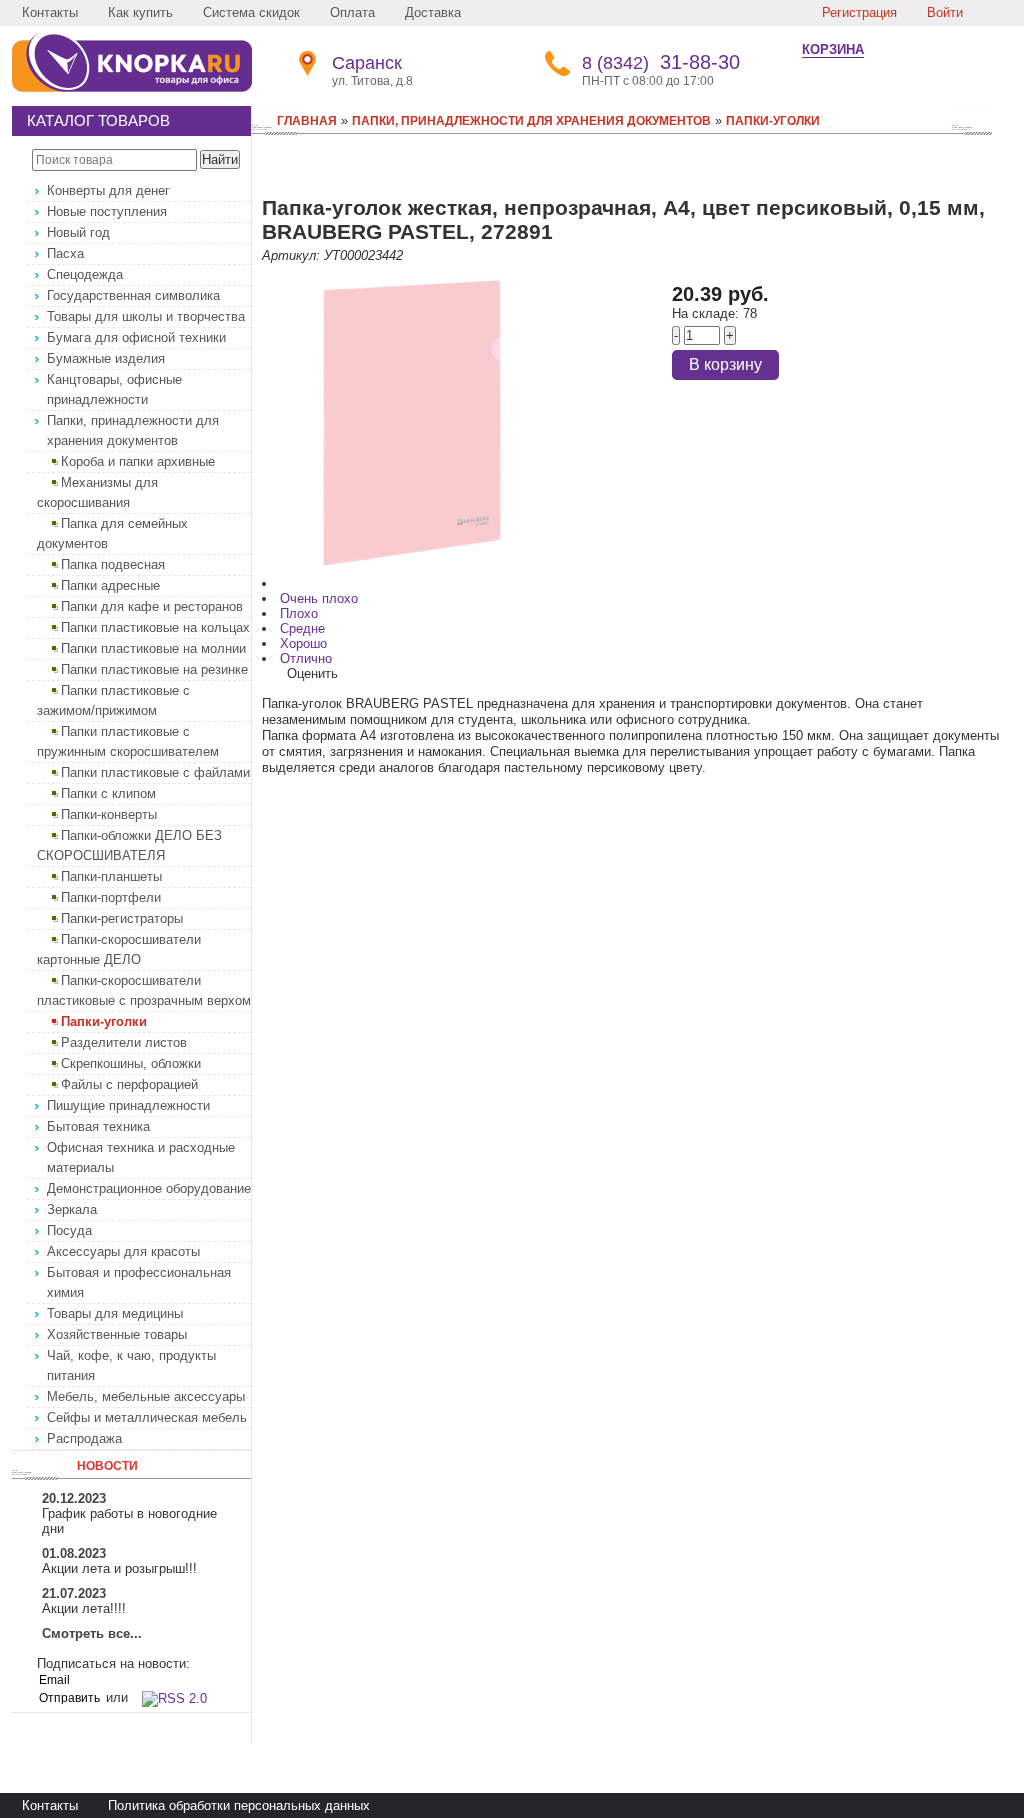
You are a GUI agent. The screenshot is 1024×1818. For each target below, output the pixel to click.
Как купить (140, 12)
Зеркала (72, 1209)
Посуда (69, 1230)
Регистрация (859, 12)
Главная (307, 121)
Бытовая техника (98, 1126)
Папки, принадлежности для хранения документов (531, 121)
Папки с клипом (108, 793)
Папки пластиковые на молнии (153, 648)
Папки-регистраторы (122, 918)
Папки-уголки (104, 1021)
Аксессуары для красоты (123, 1251)
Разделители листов (124, 1042)
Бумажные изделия (106, 358)
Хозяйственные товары (117, 1334)
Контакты (50, 12)
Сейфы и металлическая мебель (147, 1417)
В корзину (725, 364)
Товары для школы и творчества (146, 316)
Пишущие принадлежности (128, 1105)
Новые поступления (107, 211)
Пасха (65, 253)
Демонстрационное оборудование (149, 1188)
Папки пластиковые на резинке (154, 669)
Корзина (833, 49)
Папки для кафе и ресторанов (152, 606)
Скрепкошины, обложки (131, 1063)
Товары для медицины (115, 1313)
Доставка (433, 12)
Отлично (306, 658)
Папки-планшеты (111, 876)
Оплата (352, 12)
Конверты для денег (108, 190)
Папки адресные (110, 585)
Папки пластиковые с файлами (155, 772)
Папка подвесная (113, 564)
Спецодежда (85, 274)
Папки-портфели (111, 897)
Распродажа (84, 1438)
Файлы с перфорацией (129, 1084)
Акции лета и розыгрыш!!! (119, 1568)
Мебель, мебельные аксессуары (146, 1396)
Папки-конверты (109, 814)
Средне (302, 628)
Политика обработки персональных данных (239, 1805)
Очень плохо (319, 598)
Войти (945, 12)
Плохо (299, 613)
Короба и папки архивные (138, 461)
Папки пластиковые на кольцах (155, 627)
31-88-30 (661, 62)
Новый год (78, 232)
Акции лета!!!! (84, 1608)
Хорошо (303, 643)
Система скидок (251, 12)
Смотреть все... (92, 1633)
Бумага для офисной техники (136, 337)
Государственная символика (133, 295)
